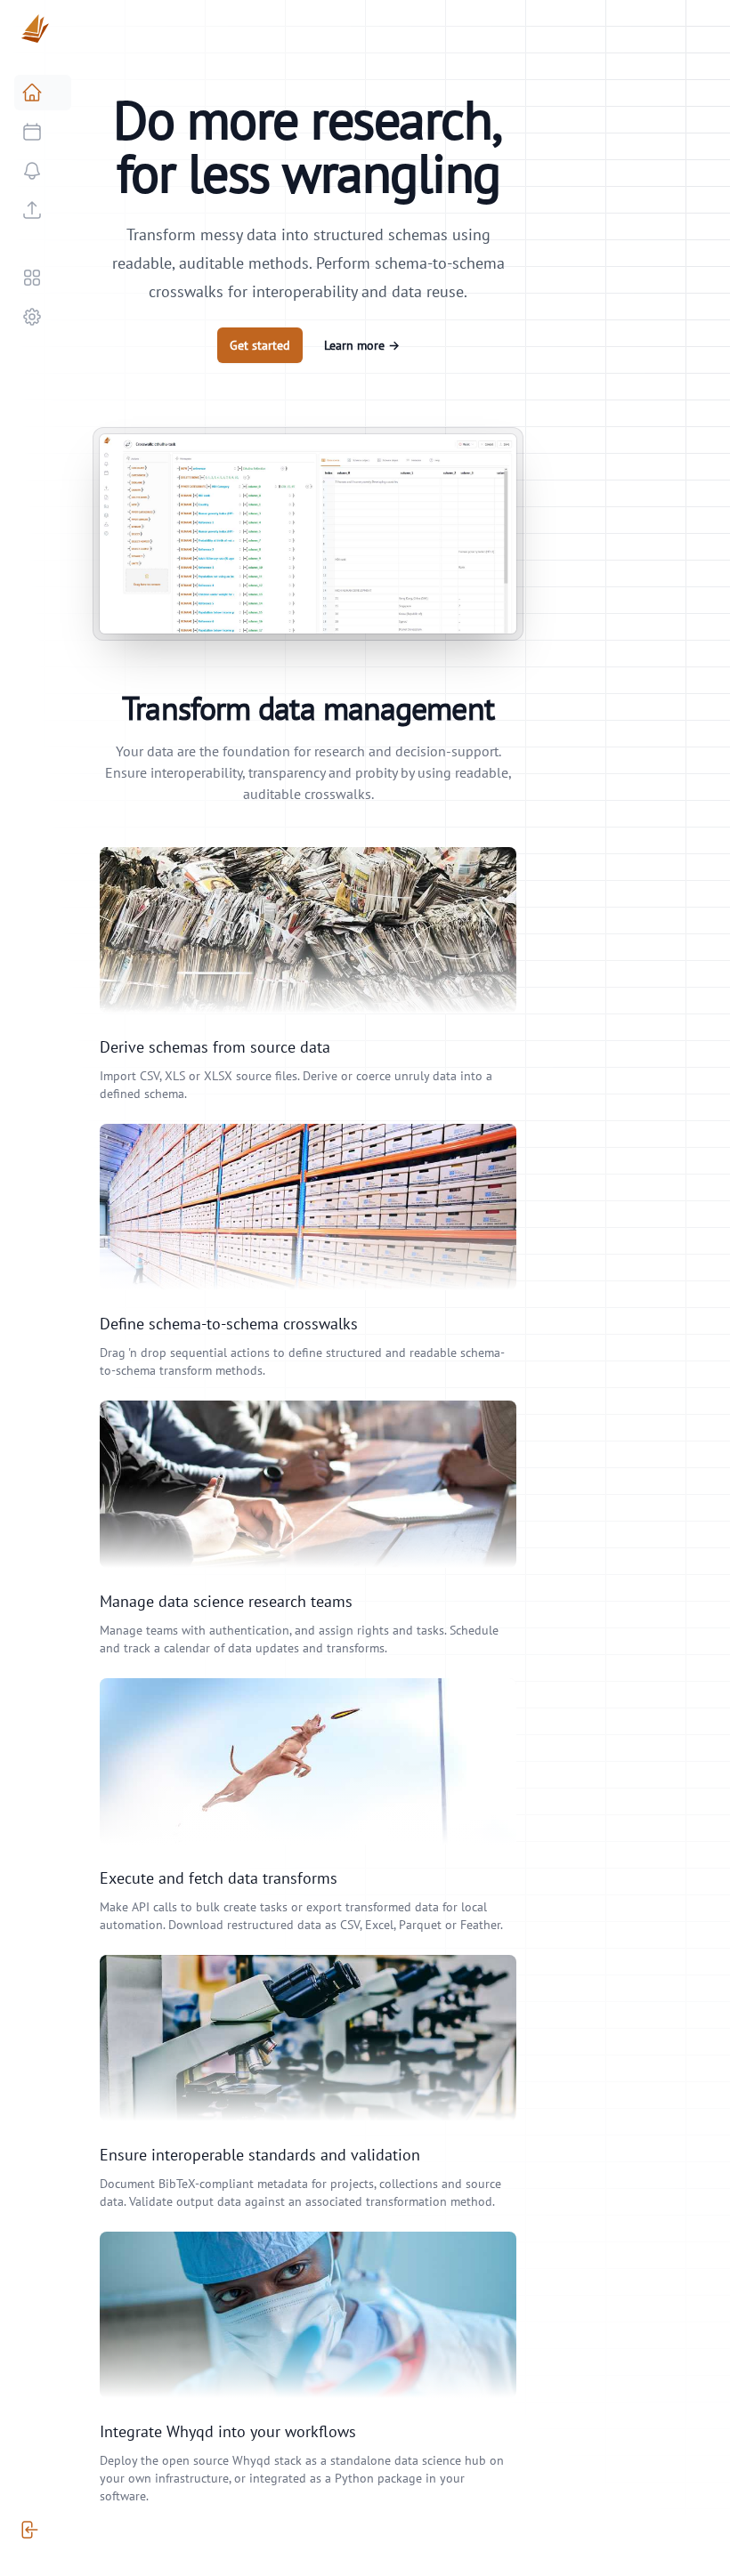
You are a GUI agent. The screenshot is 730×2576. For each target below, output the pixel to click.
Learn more (362, 345)
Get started (260, 345)
